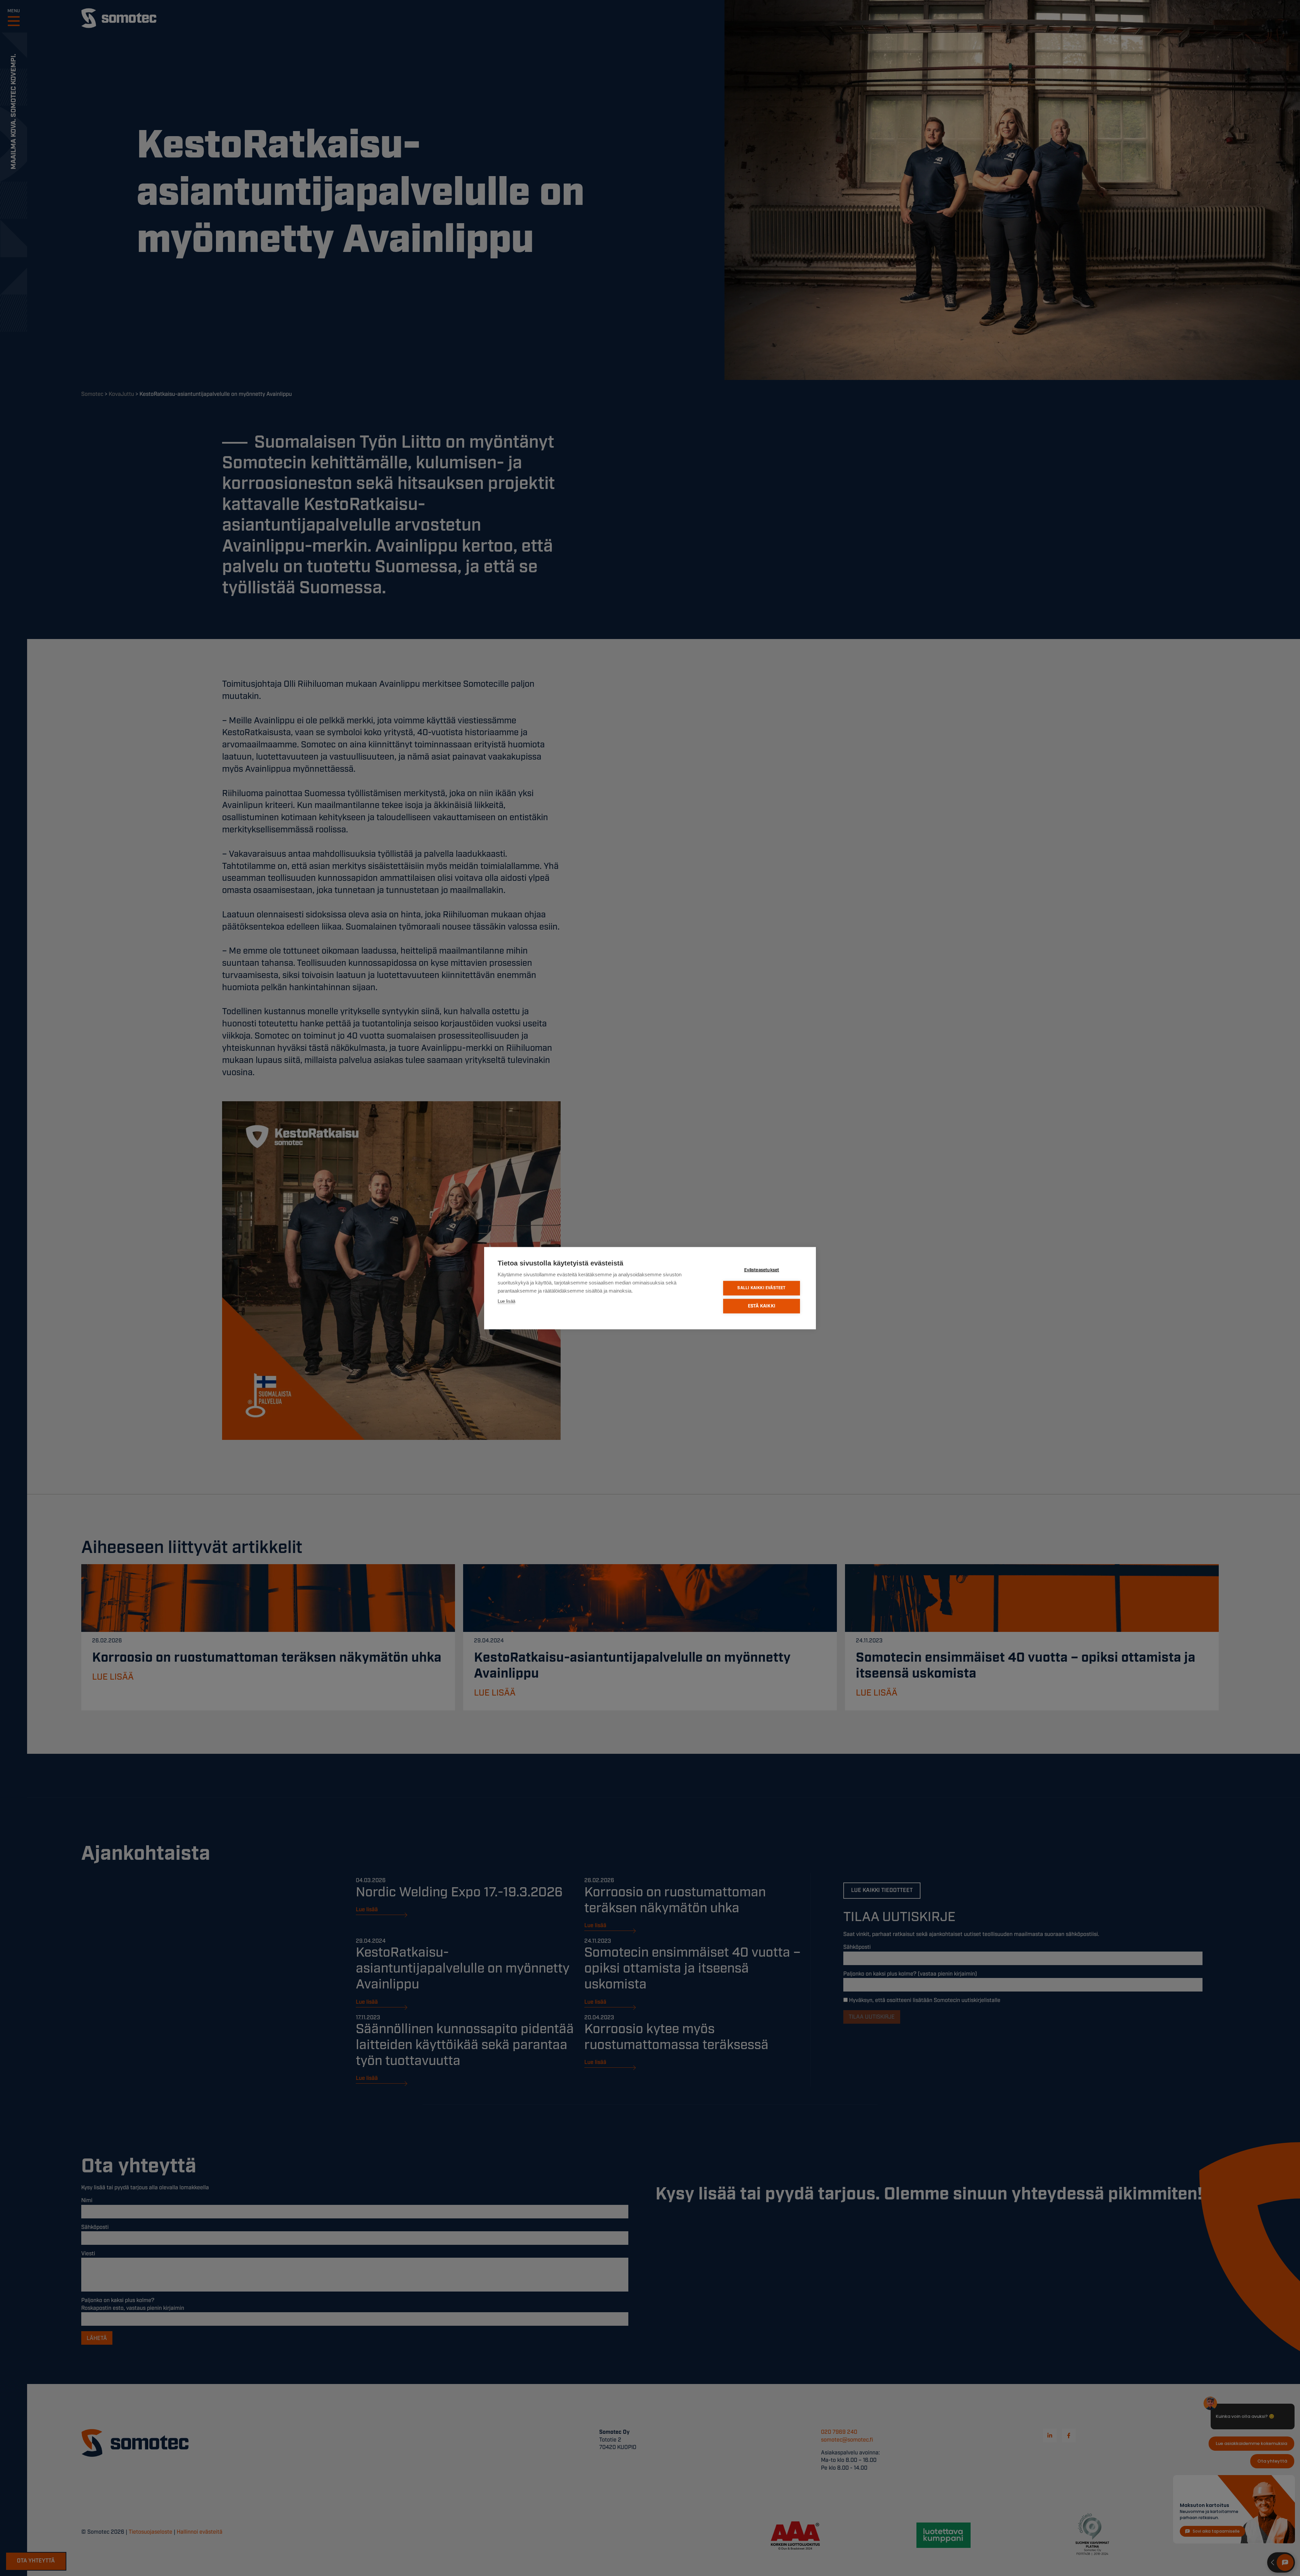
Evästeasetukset (762, 1270)
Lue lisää (506, 1301)
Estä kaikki (762, 1306)
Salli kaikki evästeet (761, 1288)
